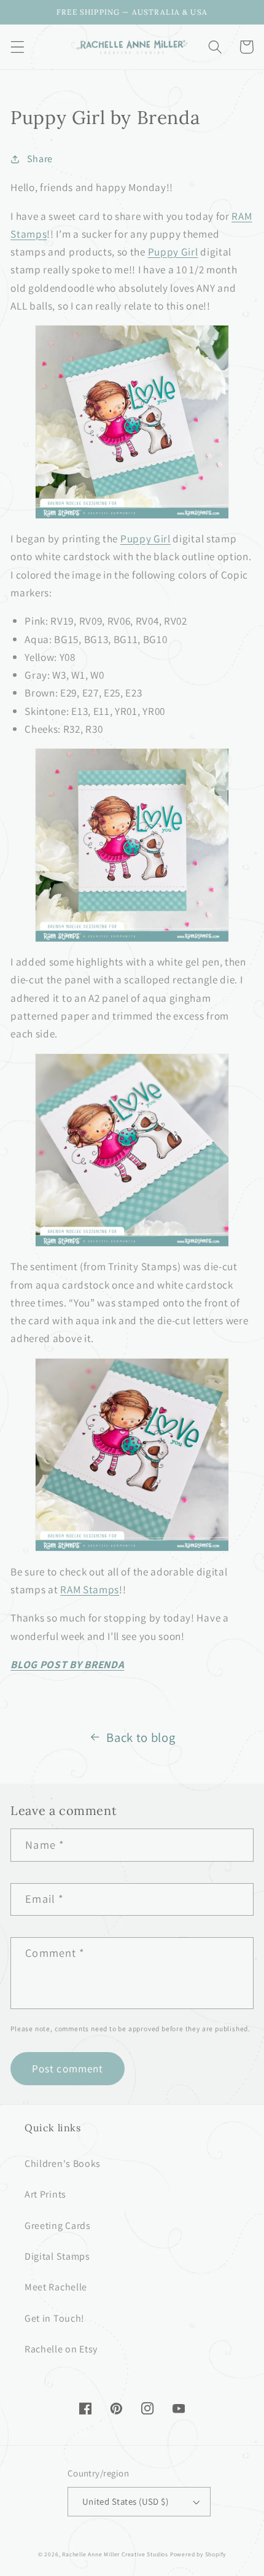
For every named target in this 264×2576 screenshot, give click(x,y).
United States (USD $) (126, 2501)
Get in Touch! (55, 2318)
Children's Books (63, 2164)
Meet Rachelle (56, 2287)
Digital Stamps (57, 2256)
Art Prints (45, 2194)
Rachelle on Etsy (61, 2349)
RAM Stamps (90, 1589)
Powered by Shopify (198, 2554)
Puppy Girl (173, 252)
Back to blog (141, 1737)
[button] (17, 47)
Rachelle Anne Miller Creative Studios (115, 2554)
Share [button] (40, 159)
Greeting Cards (58, 2226)
